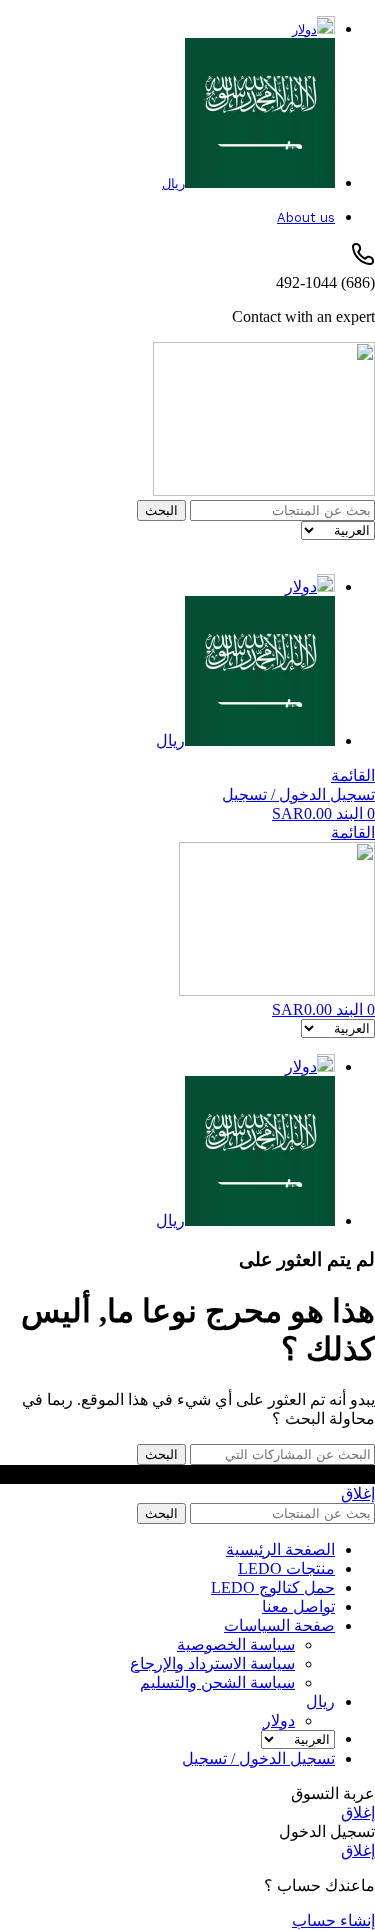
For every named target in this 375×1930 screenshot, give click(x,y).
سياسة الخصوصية (236, 1644)
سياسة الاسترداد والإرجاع (212, 1663)
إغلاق (358, 1493)
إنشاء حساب (333, 1920)
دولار (279, 1720)
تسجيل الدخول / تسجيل (258, 1758)
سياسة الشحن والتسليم (217, 1682)
